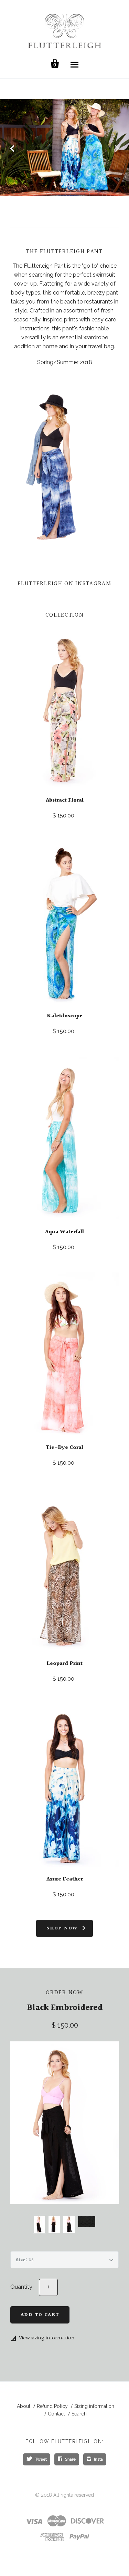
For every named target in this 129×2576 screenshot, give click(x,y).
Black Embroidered (65, 2008)
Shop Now (62, 1928)
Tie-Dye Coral (64, 1448)
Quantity (21, 2287)
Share (70, 2459)
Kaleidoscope (65, 1016)
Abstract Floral (65, 800)
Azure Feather (65, 1879)
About (24, 2406)
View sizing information (47, 2338)
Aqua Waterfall (64, 1232)
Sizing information (94, 2406)
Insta (98, 2459)
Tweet (41, 2459)
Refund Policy (52, 2406)
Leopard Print (64, 1664)
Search (79, 2414)
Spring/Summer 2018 (65, 362)
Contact (56, 2414)
